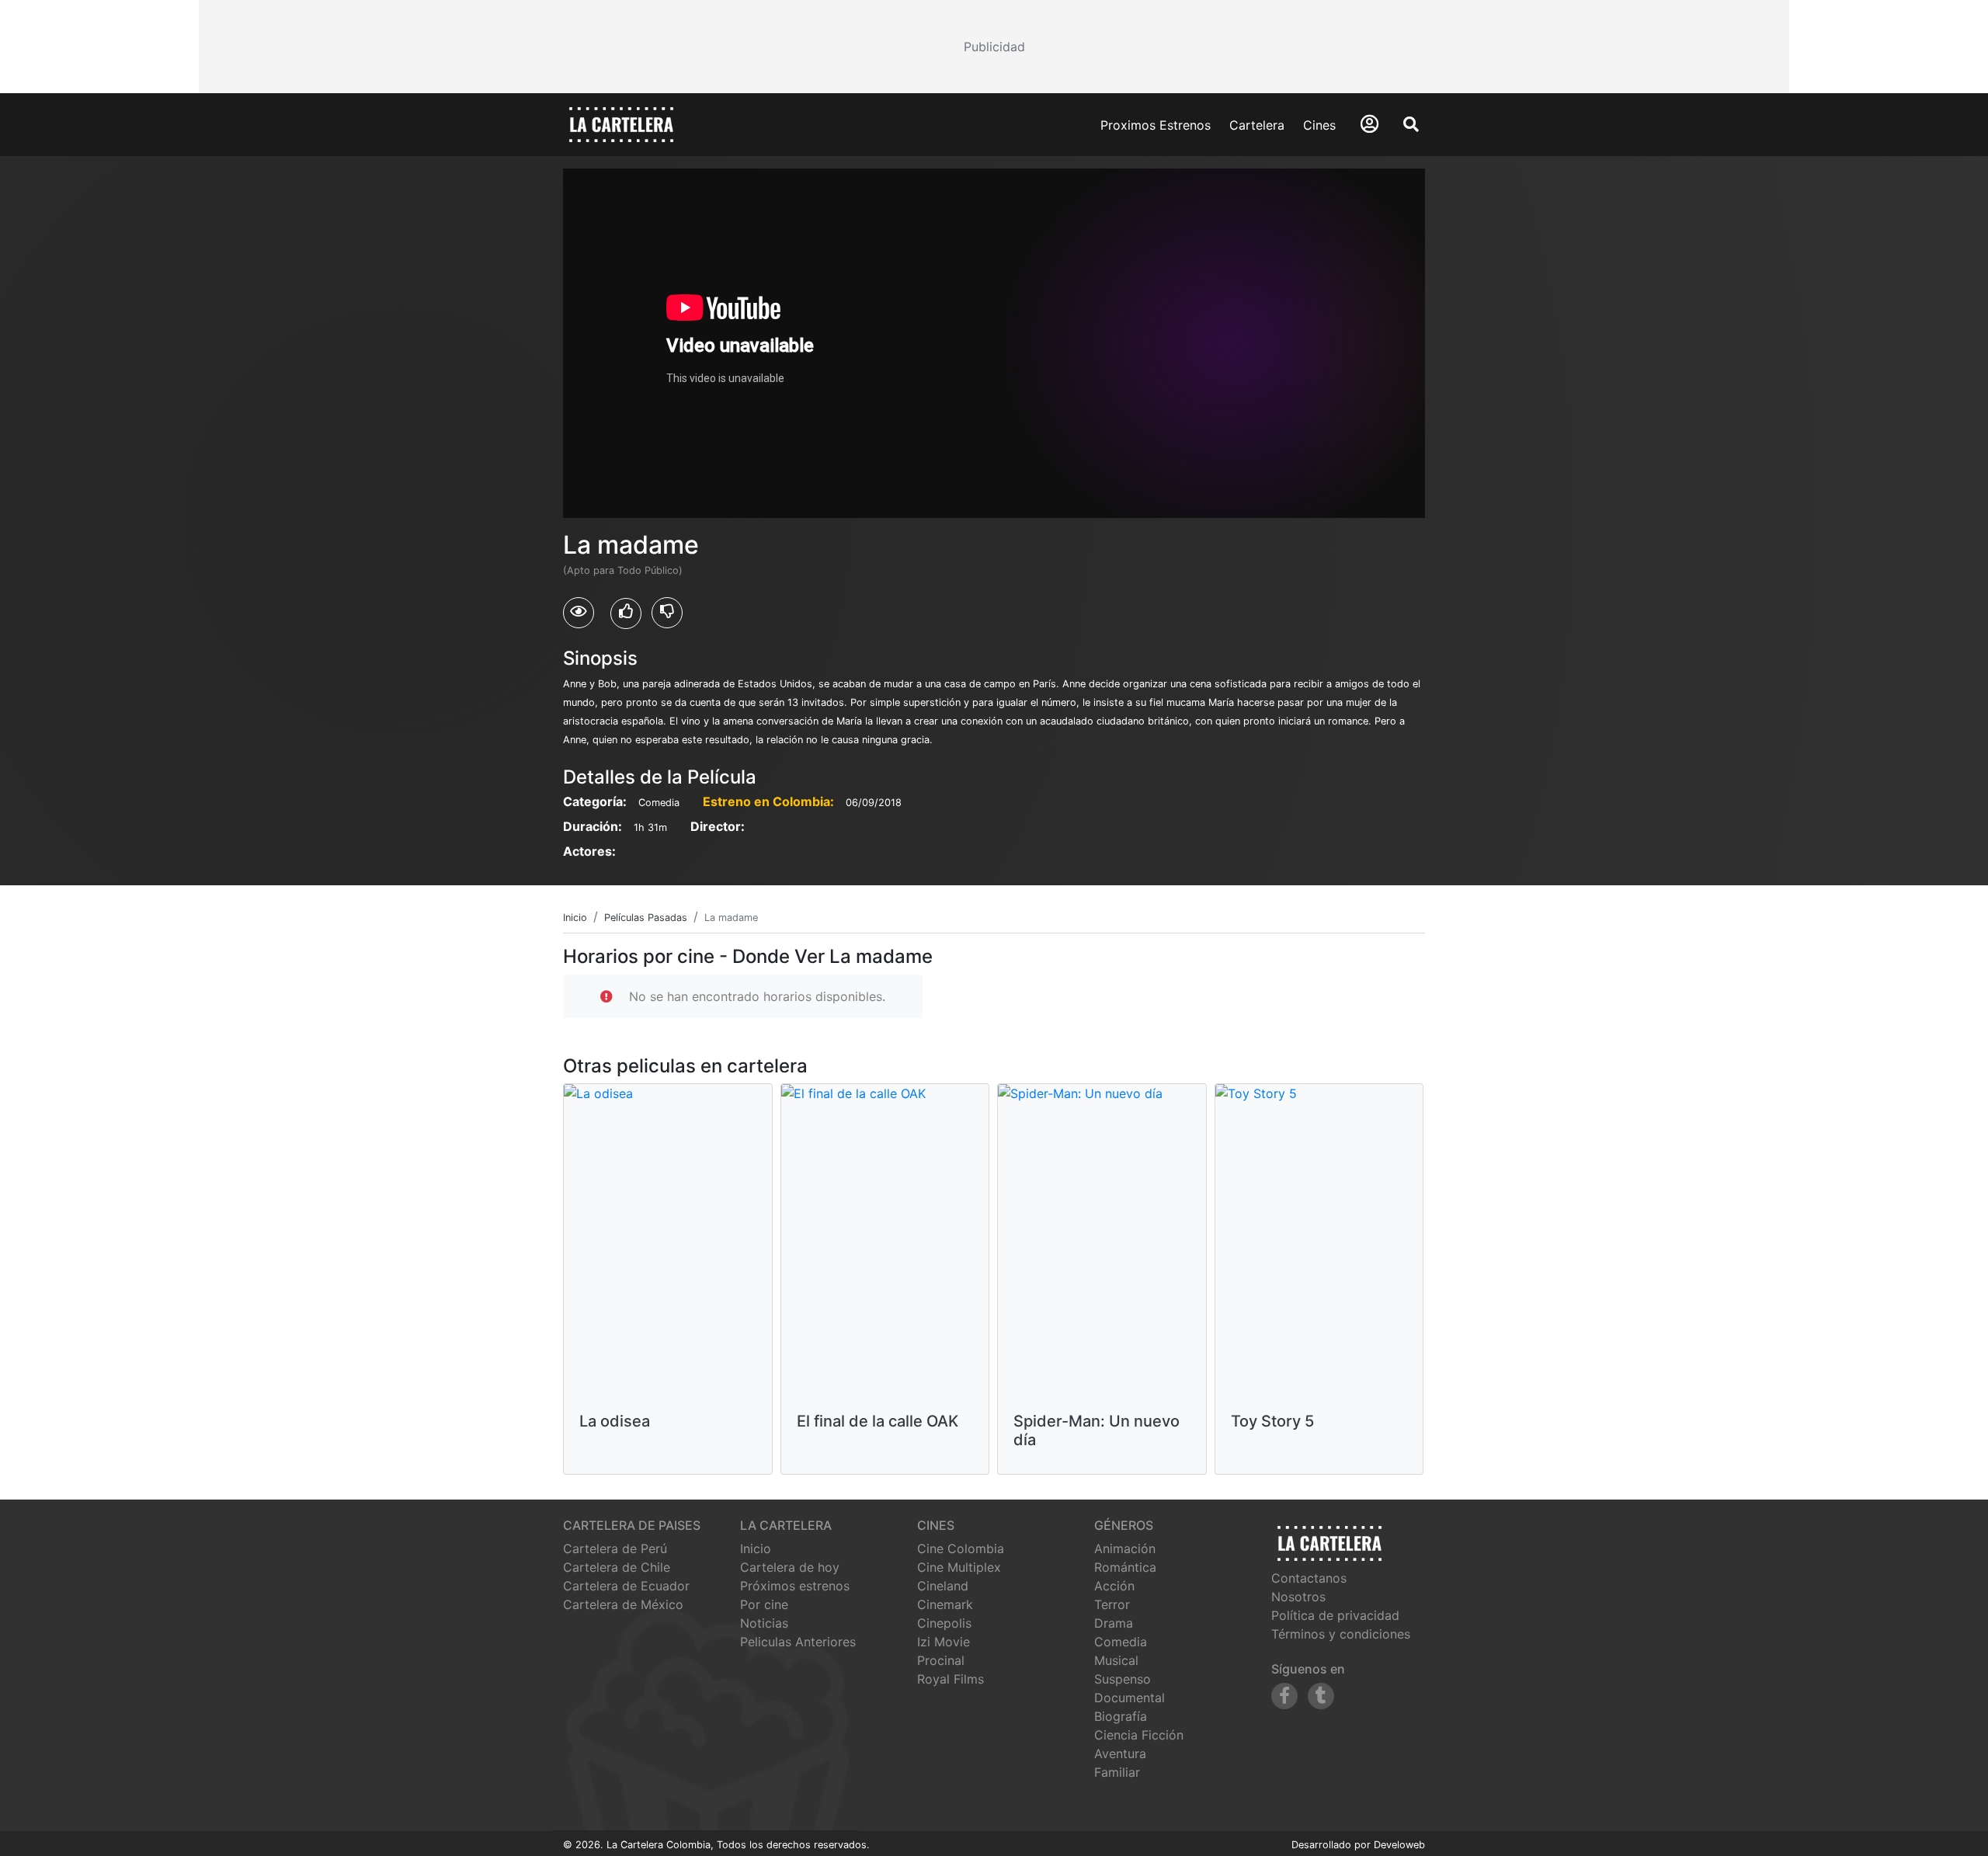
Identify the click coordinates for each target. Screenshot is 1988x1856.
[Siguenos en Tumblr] (1321, 1696)
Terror (1112, 1604)
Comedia (1121, 1642)
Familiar (1117, 1772)
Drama (1114, 1623)
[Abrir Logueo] (1369, 124)
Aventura (1120, 1753)
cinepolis (944, 1623)
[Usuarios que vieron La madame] (579, 613)
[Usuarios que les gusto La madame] (626, 613)
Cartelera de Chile (617, 1567)
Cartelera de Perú (615, 1548)
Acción (1114, 1586)
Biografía (1121, 1716)
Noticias (764, 1623)
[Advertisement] (994, 47)
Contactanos (1309, 1578)
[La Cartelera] (621, 123)
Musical (1116, 1660)
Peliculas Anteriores (798, 1642)
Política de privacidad (1335, 1615)
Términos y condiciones (1341, 1634)
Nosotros (1298, 1597)
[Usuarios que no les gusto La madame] (667, 613)
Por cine (764, 1604)
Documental (1130, 1698)
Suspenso (1123, 1679)
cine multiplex (959, 1567)
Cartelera (1257, 125)
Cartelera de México (623, 1604)
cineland (943, 1586)
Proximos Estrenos (1156, 125)
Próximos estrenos (795, 1586)
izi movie (944, 1642)
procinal (941, 1660)
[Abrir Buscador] (1411, 124)
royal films (951, 1679)
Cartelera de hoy (790, 1567)
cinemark (945, 1604)
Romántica (1125, 1567)
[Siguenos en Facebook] (1284, 1696)
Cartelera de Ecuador (626, 1586)
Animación (1125, 1548)
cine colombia (961, 1548)
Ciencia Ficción (1139, 1735)
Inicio (756, 1548)
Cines (1319, 125)
